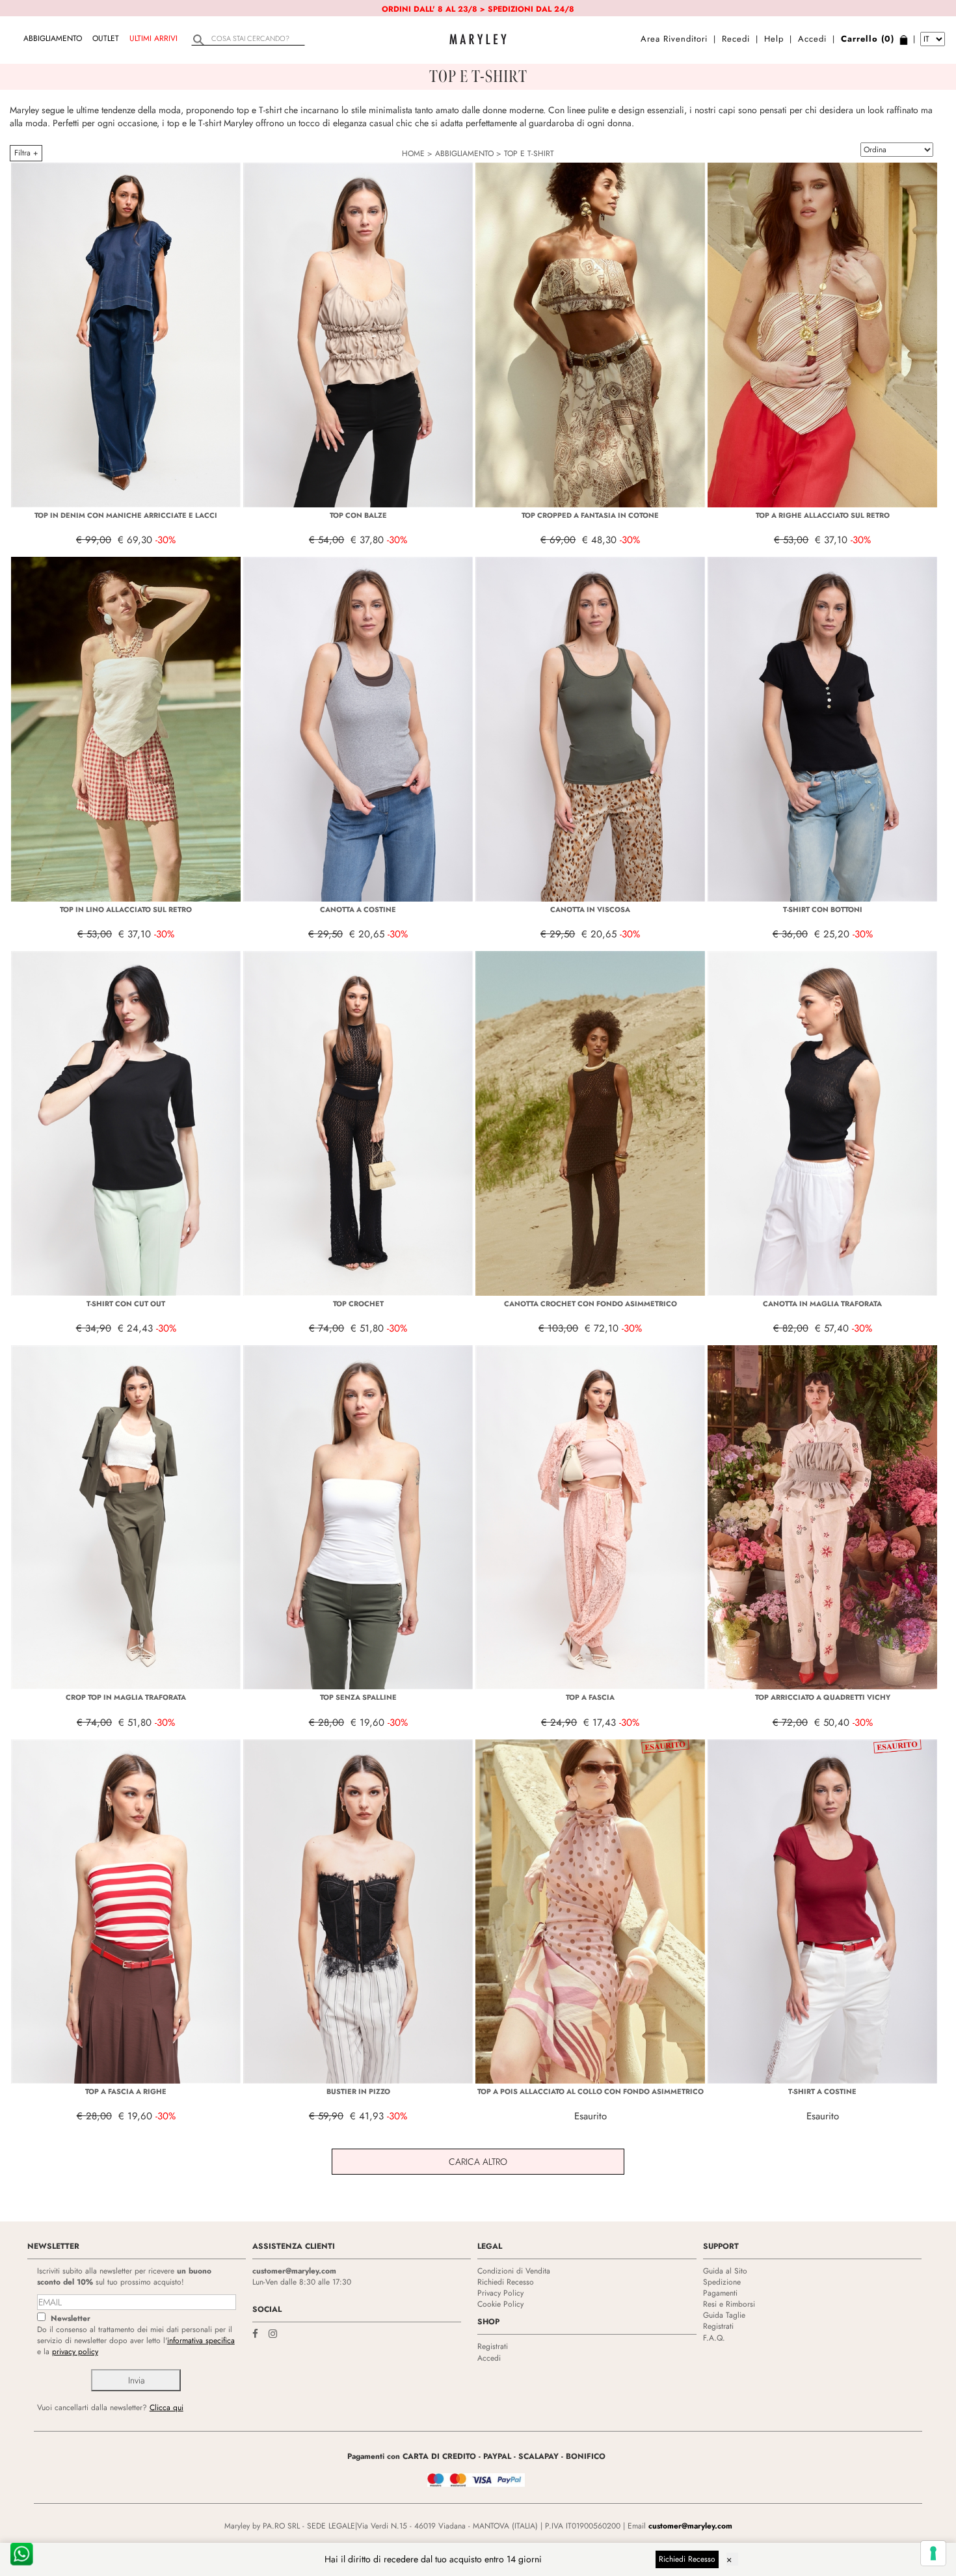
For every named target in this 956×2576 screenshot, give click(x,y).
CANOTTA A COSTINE (358, 909)
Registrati (493, 2346)
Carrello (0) (868, 39)
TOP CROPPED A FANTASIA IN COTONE (590, 515)
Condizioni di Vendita (514, 2271)
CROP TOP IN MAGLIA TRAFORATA (126, 1697)
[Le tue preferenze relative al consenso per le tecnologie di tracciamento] (933, 2553)
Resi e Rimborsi (729, 2304)
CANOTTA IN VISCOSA (590, 909)
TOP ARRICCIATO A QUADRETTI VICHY (823, 1697)
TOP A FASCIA (590, 1697)
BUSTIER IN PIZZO (358, 2091)
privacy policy (75, 2352)
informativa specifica (201, 2341)
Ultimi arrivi (153, 38)
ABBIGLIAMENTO (53, 38)
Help (774, 39)
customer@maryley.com (294, 2271)
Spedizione (722, 2282)
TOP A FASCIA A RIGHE (126, 2091)
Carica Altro (478, 2162)
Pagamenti (720, 2293)
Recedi (736, 39)
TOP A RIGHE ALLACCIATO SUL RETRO (823, 515)
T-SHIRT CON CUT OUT (126, 1304)
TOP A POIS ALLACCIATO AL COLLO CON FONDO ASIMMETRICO (591, 2091)
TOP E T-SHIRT (529, 154)
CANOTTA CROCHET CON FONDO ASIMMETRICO (591, 1304)
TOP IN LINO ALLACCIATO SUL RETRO (126, 909)
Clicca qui (166, 2408)
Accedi (812, 39)
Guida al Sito (725, 2271)
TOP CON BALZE (358, 515)
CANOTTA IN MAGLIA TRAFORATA (822, 1304)
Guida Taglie (724, 2315)
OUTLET (106, 38)
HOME (413, 154)
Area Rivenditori (674, 39)
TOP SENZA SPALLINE (358, 1697)
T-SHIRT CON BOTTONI (823, 909)
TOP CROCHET (358, 1304)
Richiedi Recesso (506, 2282)
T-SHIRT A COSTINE (822, 2091)
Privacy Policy (500, 2293)
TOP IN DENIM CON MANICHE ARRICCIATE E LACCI (126, 515)
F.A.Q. (714, 2338)
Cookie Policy (500, 2304)
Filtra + (26, 153)
